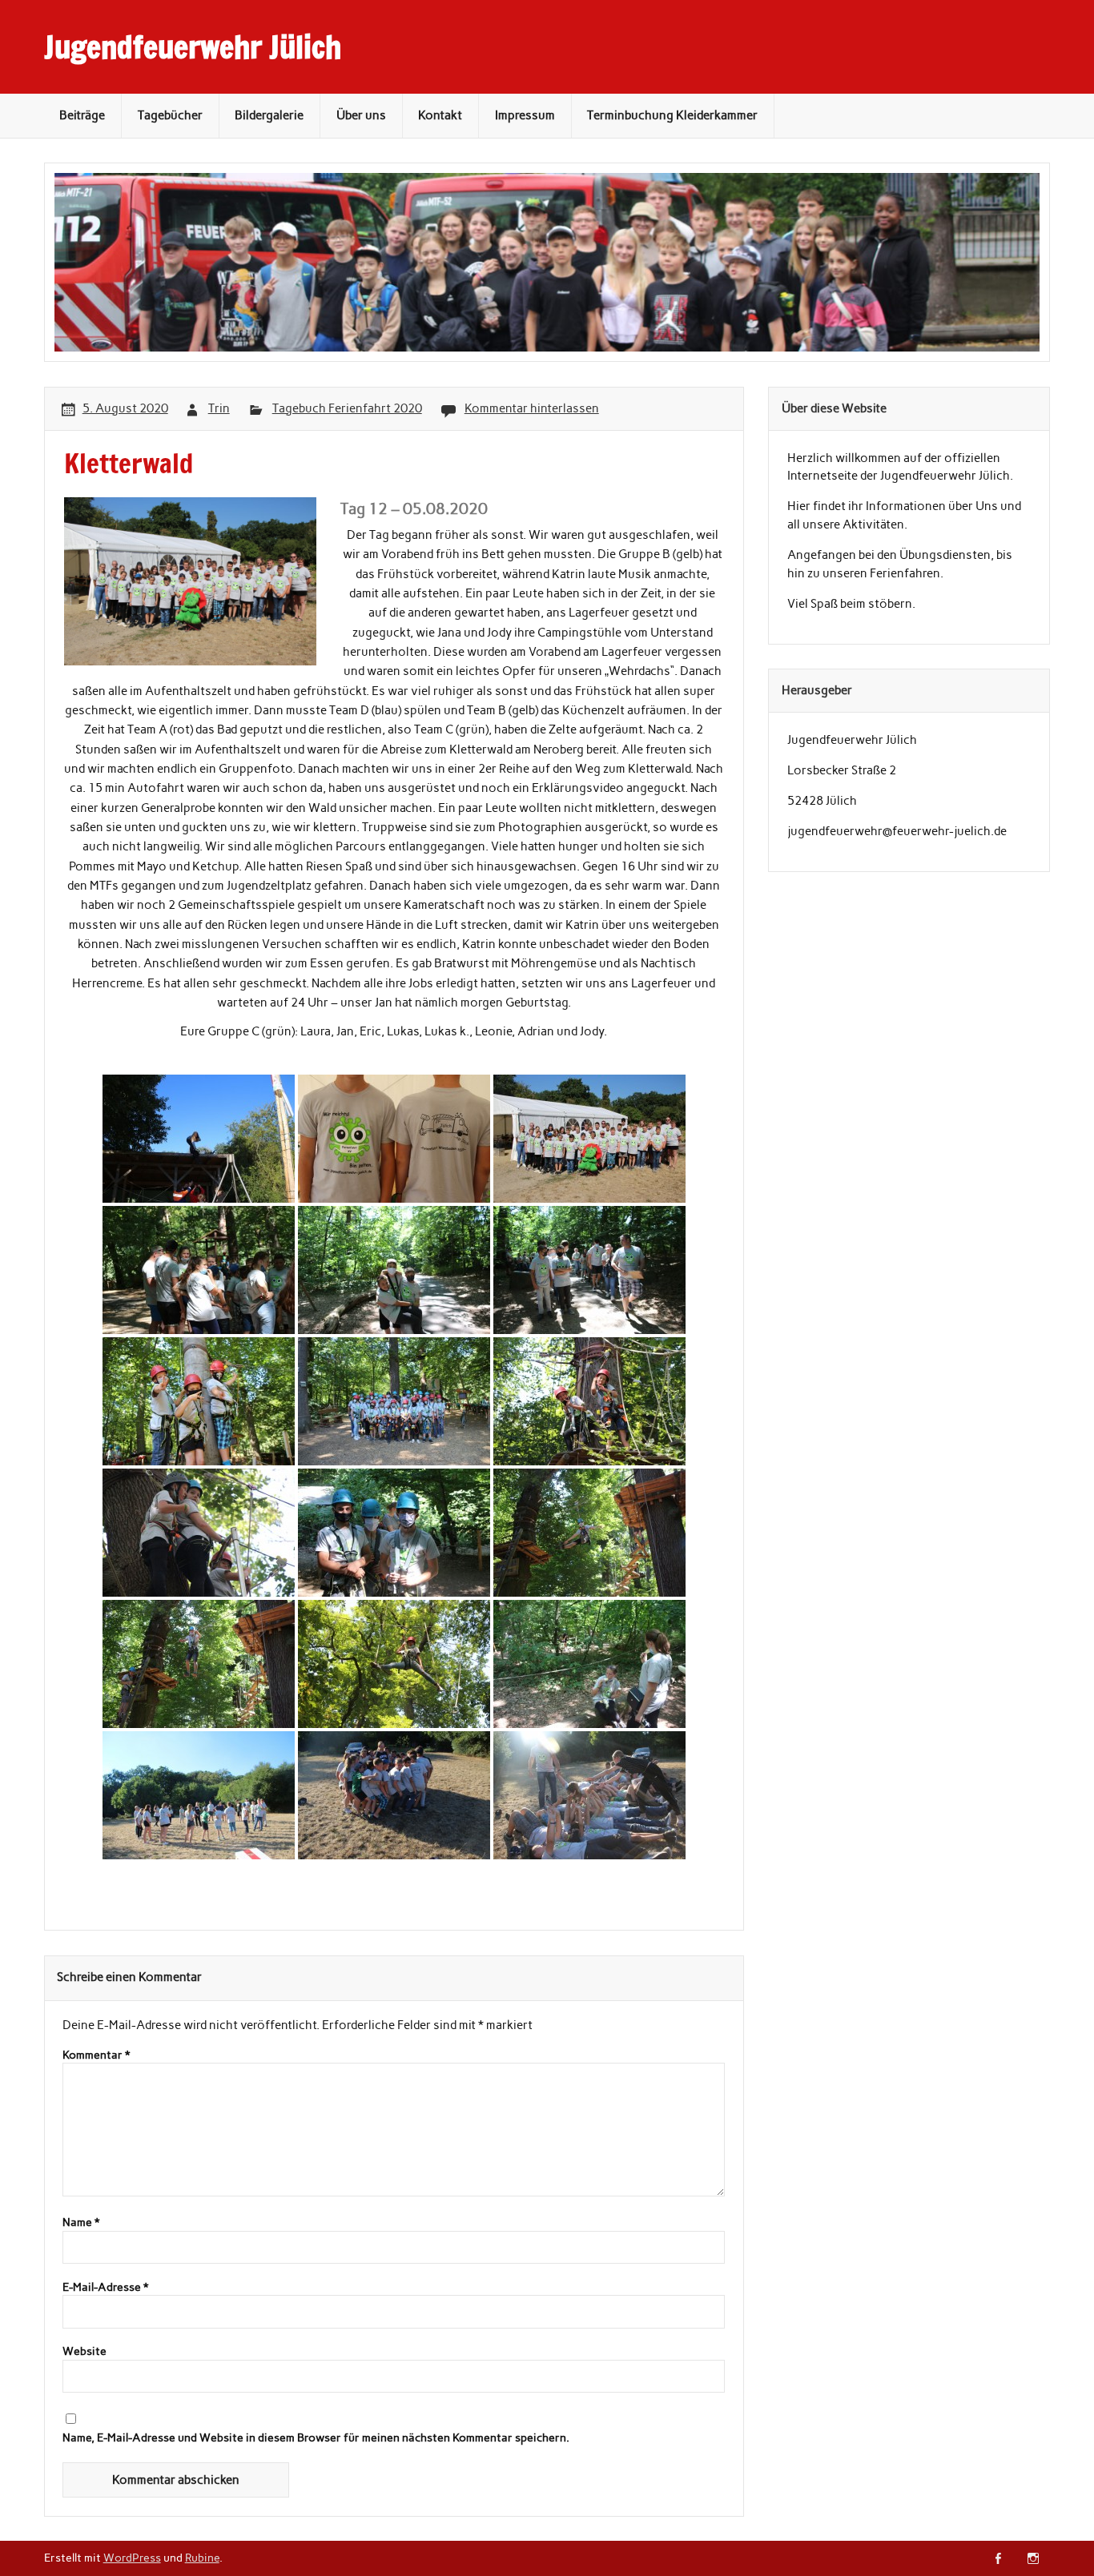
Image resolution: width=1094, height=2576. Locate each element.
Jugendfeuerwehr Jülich (193, 47)
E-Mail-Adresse (105, 2288)
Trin (219, 408)
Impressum (525, 115)
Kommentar (96, 2056)
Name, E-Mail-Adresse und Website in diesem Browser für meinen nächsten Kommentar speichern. (316, 2438)
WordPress (132, 2558)
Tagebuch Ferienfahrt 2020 (347, 408)
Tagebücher (170, 115)
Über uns (361, 115)
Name (81, 2223)
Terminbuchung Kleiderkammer (672, 115)
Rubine (202, 2558)
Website (84, 2352)
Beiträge (82, 115)
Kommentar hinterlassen (532, 408)
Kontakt (440, 115)
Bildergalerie (269, 115)
